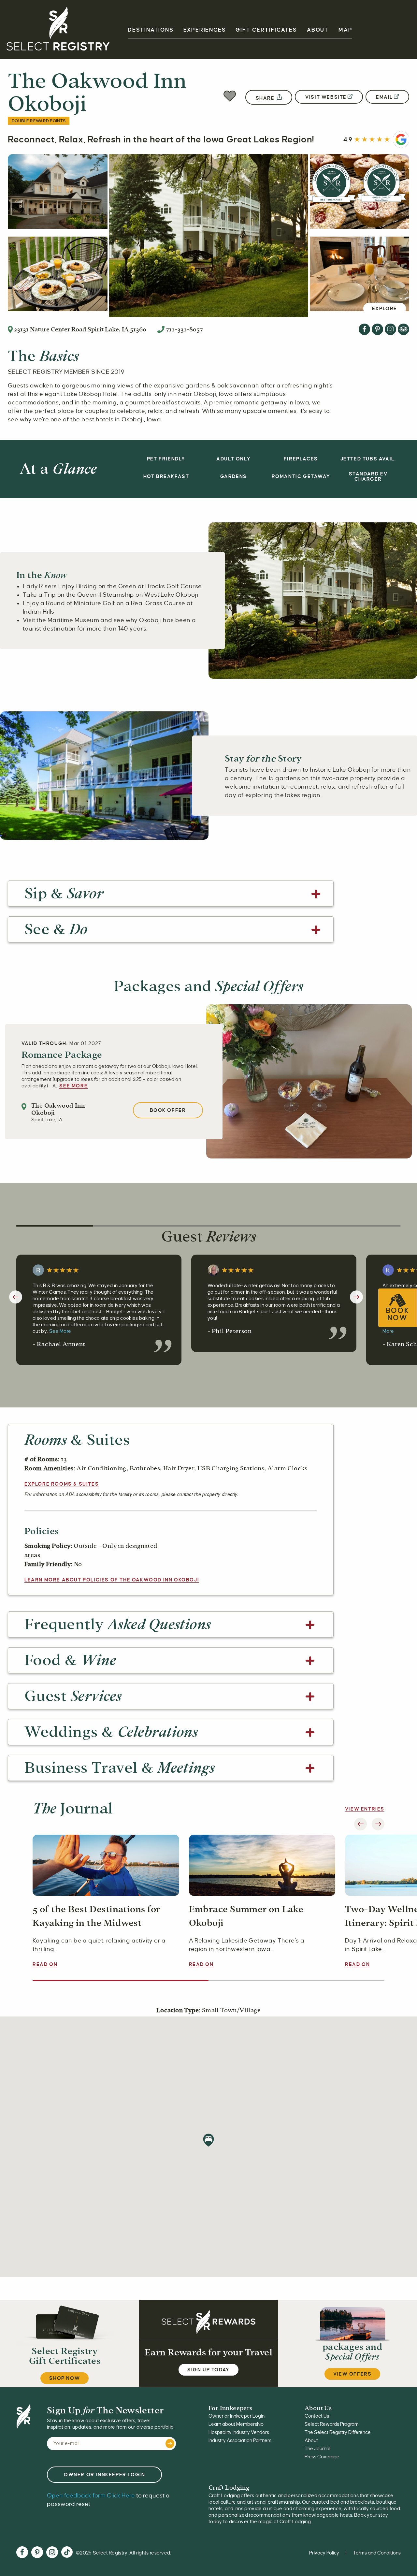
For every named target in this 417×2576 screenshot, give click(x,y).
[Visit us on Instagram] (52, 2553)
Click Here (91, 2496)
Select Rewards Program (332, 2424)
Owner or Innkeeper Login (237, 2416)
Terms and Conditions (377, 2553)
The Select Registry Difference (338, 2432)
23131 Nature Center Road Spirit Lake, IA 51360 (80, 329)
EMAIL (384, 97)
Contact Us (317, 2416)
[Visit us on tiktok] (67, 2553)
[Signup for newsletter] (170, 2444)
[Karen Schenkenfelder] (390, 1270)
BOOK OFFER (168, 1110)
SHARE (266, 98)
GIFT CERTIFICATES (266, 30)
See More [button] (60, 1331)
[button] (230, 97)
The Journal (317, 2449)
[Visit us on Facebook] (22, 2553)
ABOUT (318, 30)
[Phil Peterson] (215, 1270)
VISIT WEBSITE (326, 97)
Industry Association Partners (240, 2440)
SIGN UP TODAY (208, 2370)
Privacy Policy (324, 2553)
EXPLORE (385, 309)
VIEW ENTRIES (365, 1809)
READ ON (45, 1964)
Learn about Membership (236, 2424)
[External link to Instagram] (390, 329)
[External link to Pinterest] (377, 329)
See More (73, 1086)
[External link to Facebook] (364, 329)
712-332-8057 (184, 329)
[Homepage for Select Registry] (58, 30)
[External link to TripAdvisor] (403, 329)
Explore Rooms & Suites (62, 1484)
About (311, 2440)
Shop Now (65, 2378)
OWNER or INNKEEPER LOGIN (104, 2475)
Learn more (112, 1580)
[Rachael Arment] (40, 1270)
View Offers (352, 2374)
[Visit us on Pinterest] (37, 2553)
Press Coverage (322, 2457)
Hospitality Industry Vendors (239, 2432)
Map (345, 30)
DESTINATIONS (151, 30)
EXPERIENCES (205, 30)
